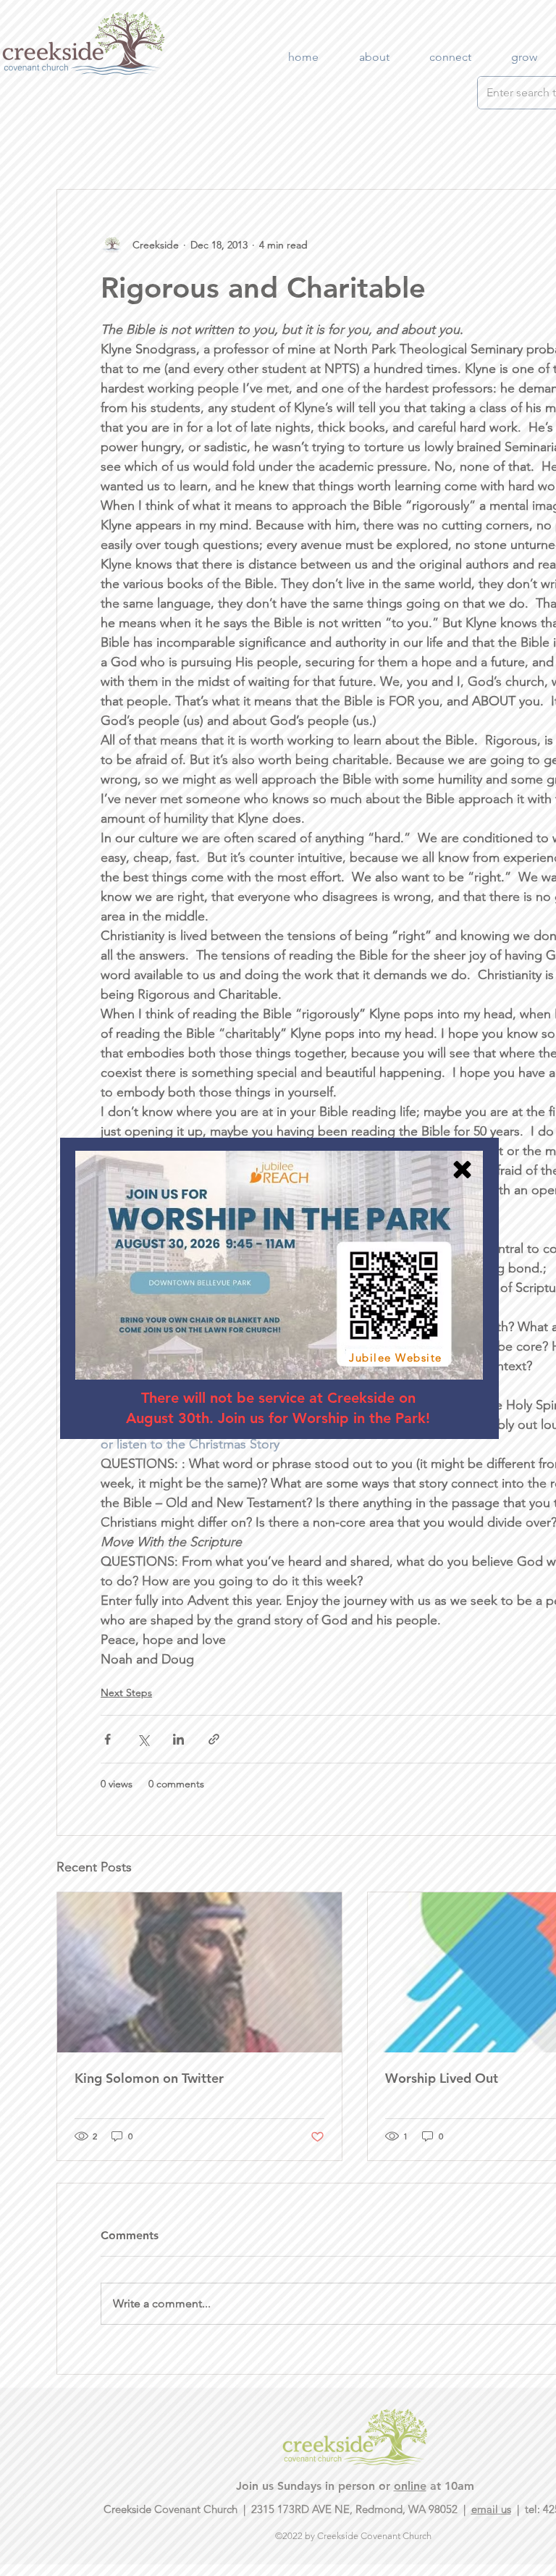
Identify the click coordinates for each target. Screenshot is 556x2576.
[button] (462, 1170)
